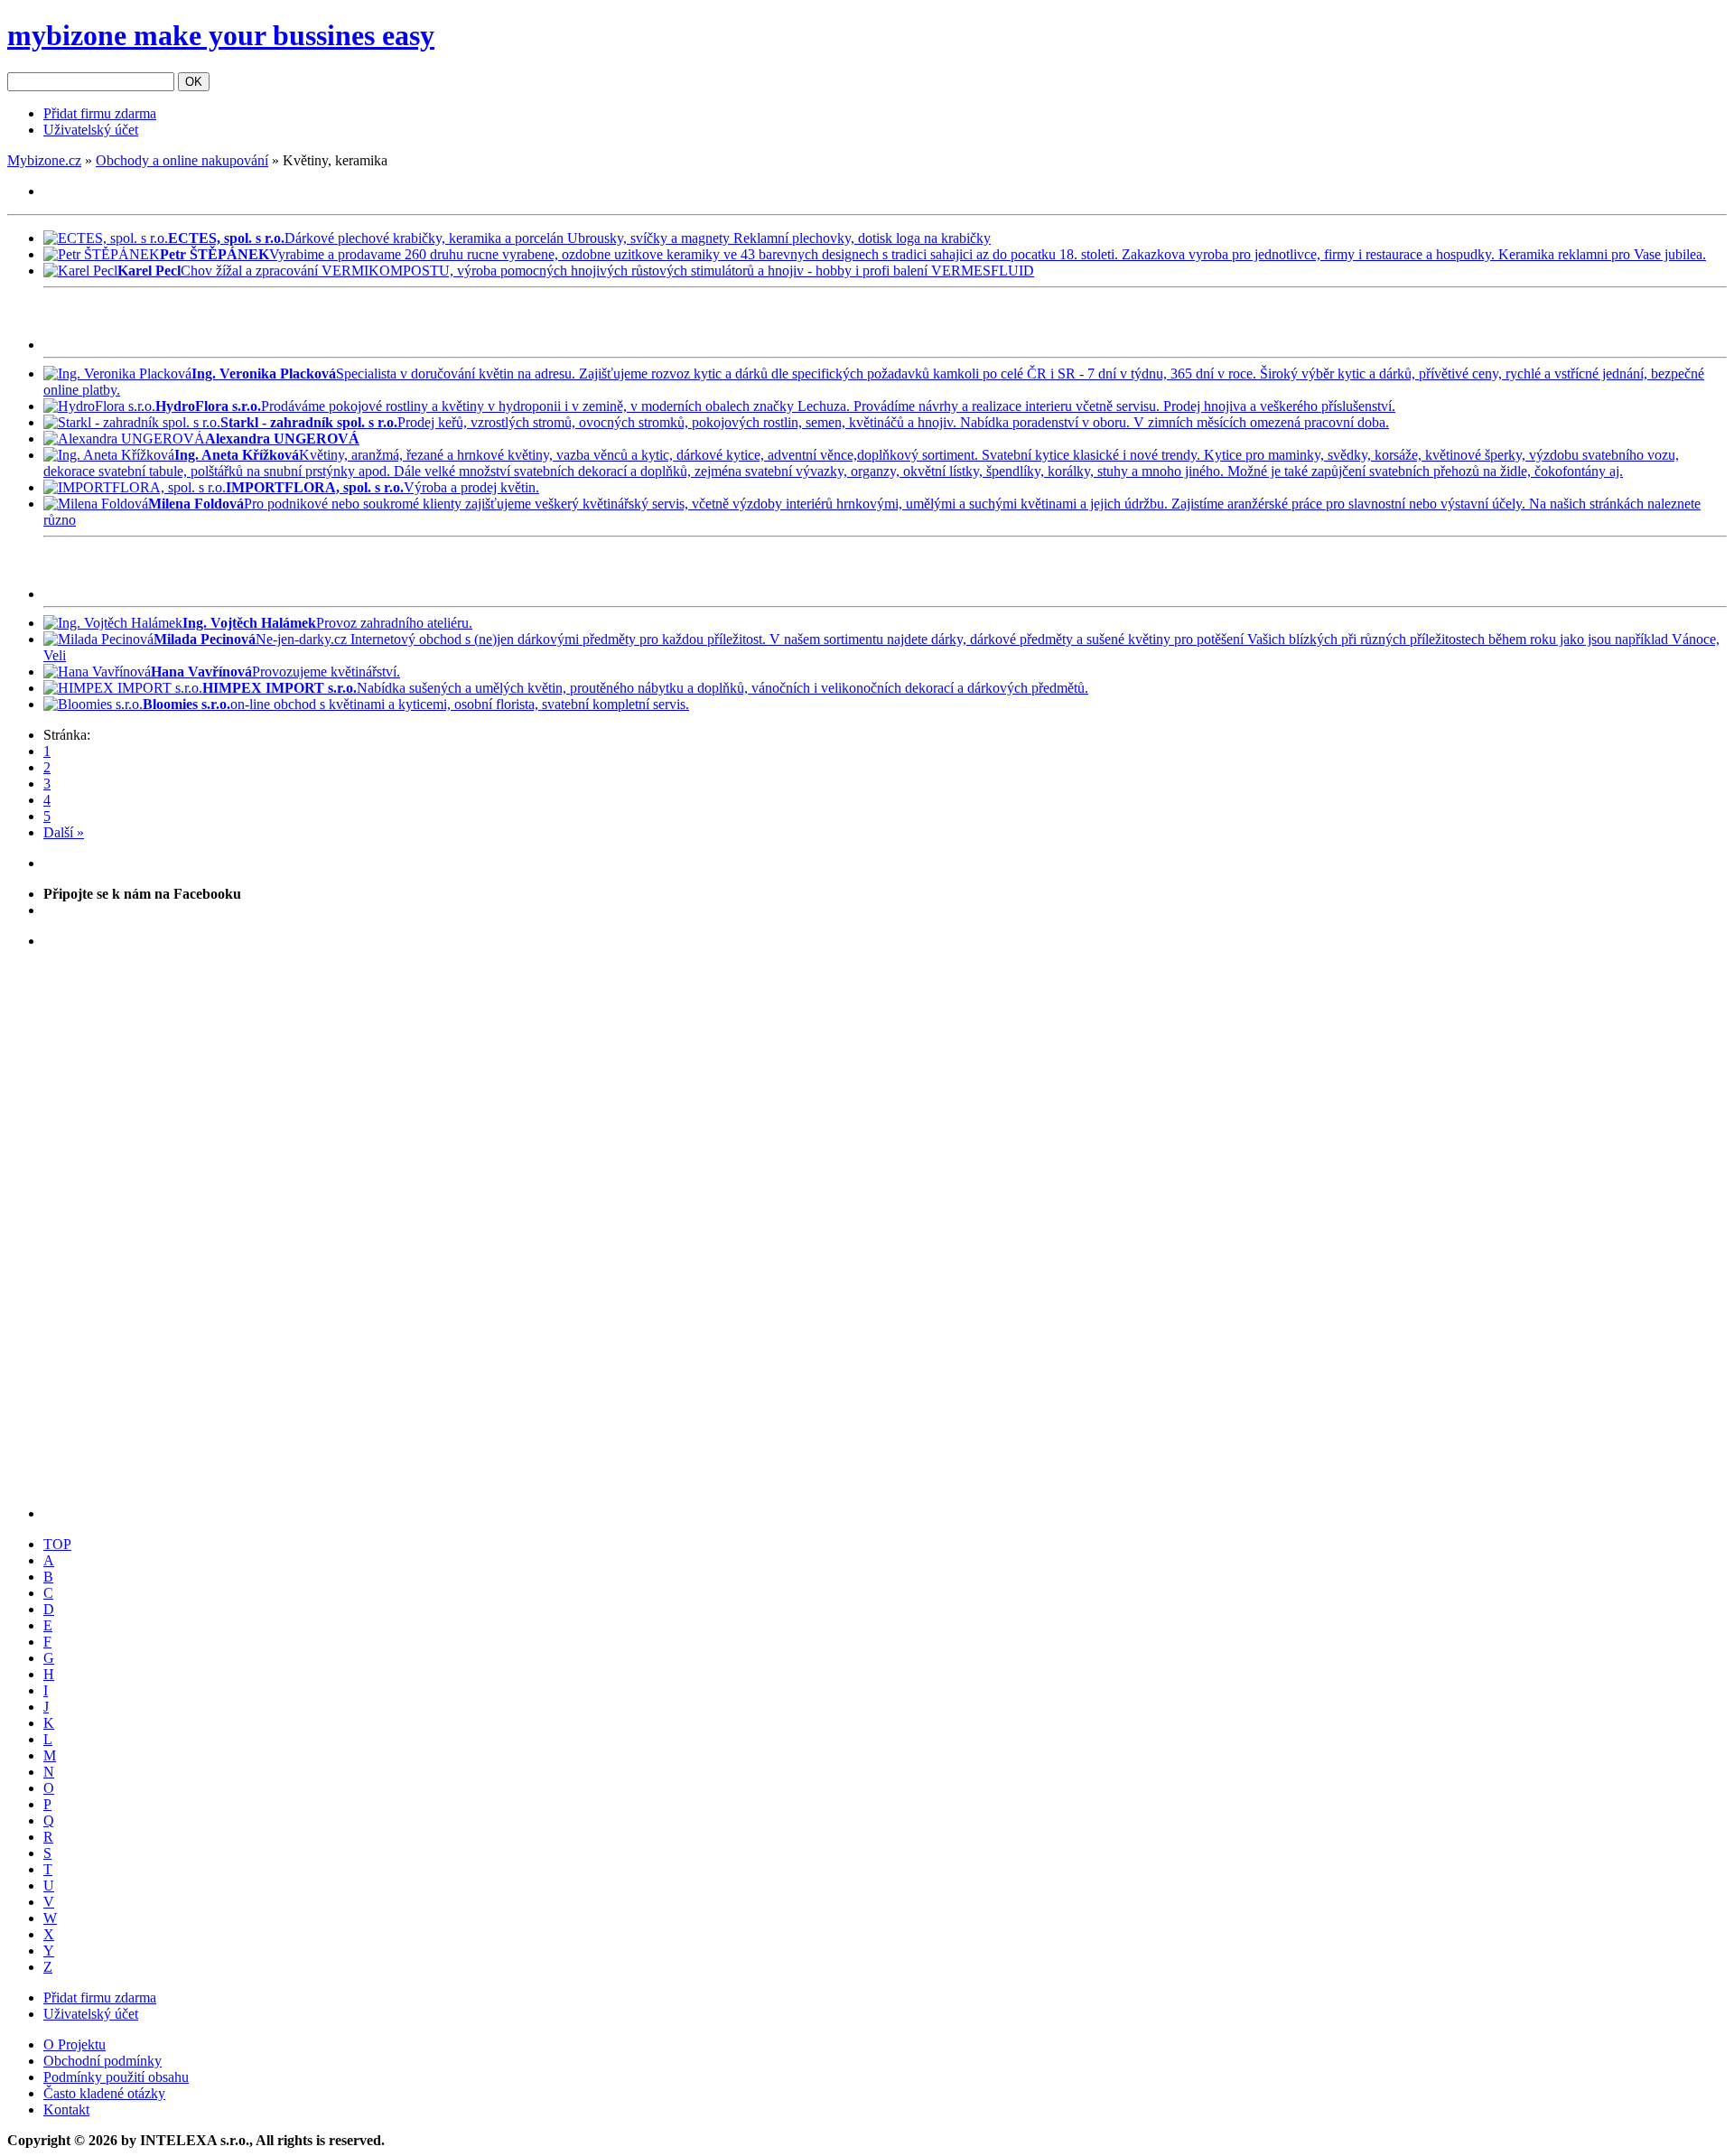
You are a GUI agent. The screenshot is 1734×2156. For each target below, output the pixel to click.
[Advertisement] (255, 322)
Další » (64, 832)
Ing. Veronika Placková (264, 373)
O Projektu (75, 2044)
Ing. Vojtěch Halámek (249, 623)
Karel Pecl (149, 271)
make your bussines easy (221, 35)
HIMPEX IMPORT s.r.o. (280, 688)
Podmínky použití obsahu (116, 2077)
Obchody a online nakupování (182, 160)
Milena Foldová (196, 504)
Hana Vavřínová (201, 672)
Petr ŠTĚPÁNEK (214, 254)
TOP (57, 1544)
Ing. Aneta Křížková (237, 455)
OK (194, 82)
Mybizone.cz (44, 160)
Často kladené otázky (104, 2093)
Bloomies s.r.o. (186, 704)
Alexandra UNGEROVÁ (282, 439)
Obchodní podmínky (103, 2061)
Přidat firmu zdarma (100, 113)
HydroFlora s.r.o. (208, 406)
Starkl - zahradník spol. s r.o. (309, 422)
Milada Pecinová (205, 639)
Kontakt (66, 2109)
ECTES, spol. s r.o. (226, 238)
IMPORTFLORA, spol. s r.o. (315, 487)
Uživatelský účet (91, 130)
